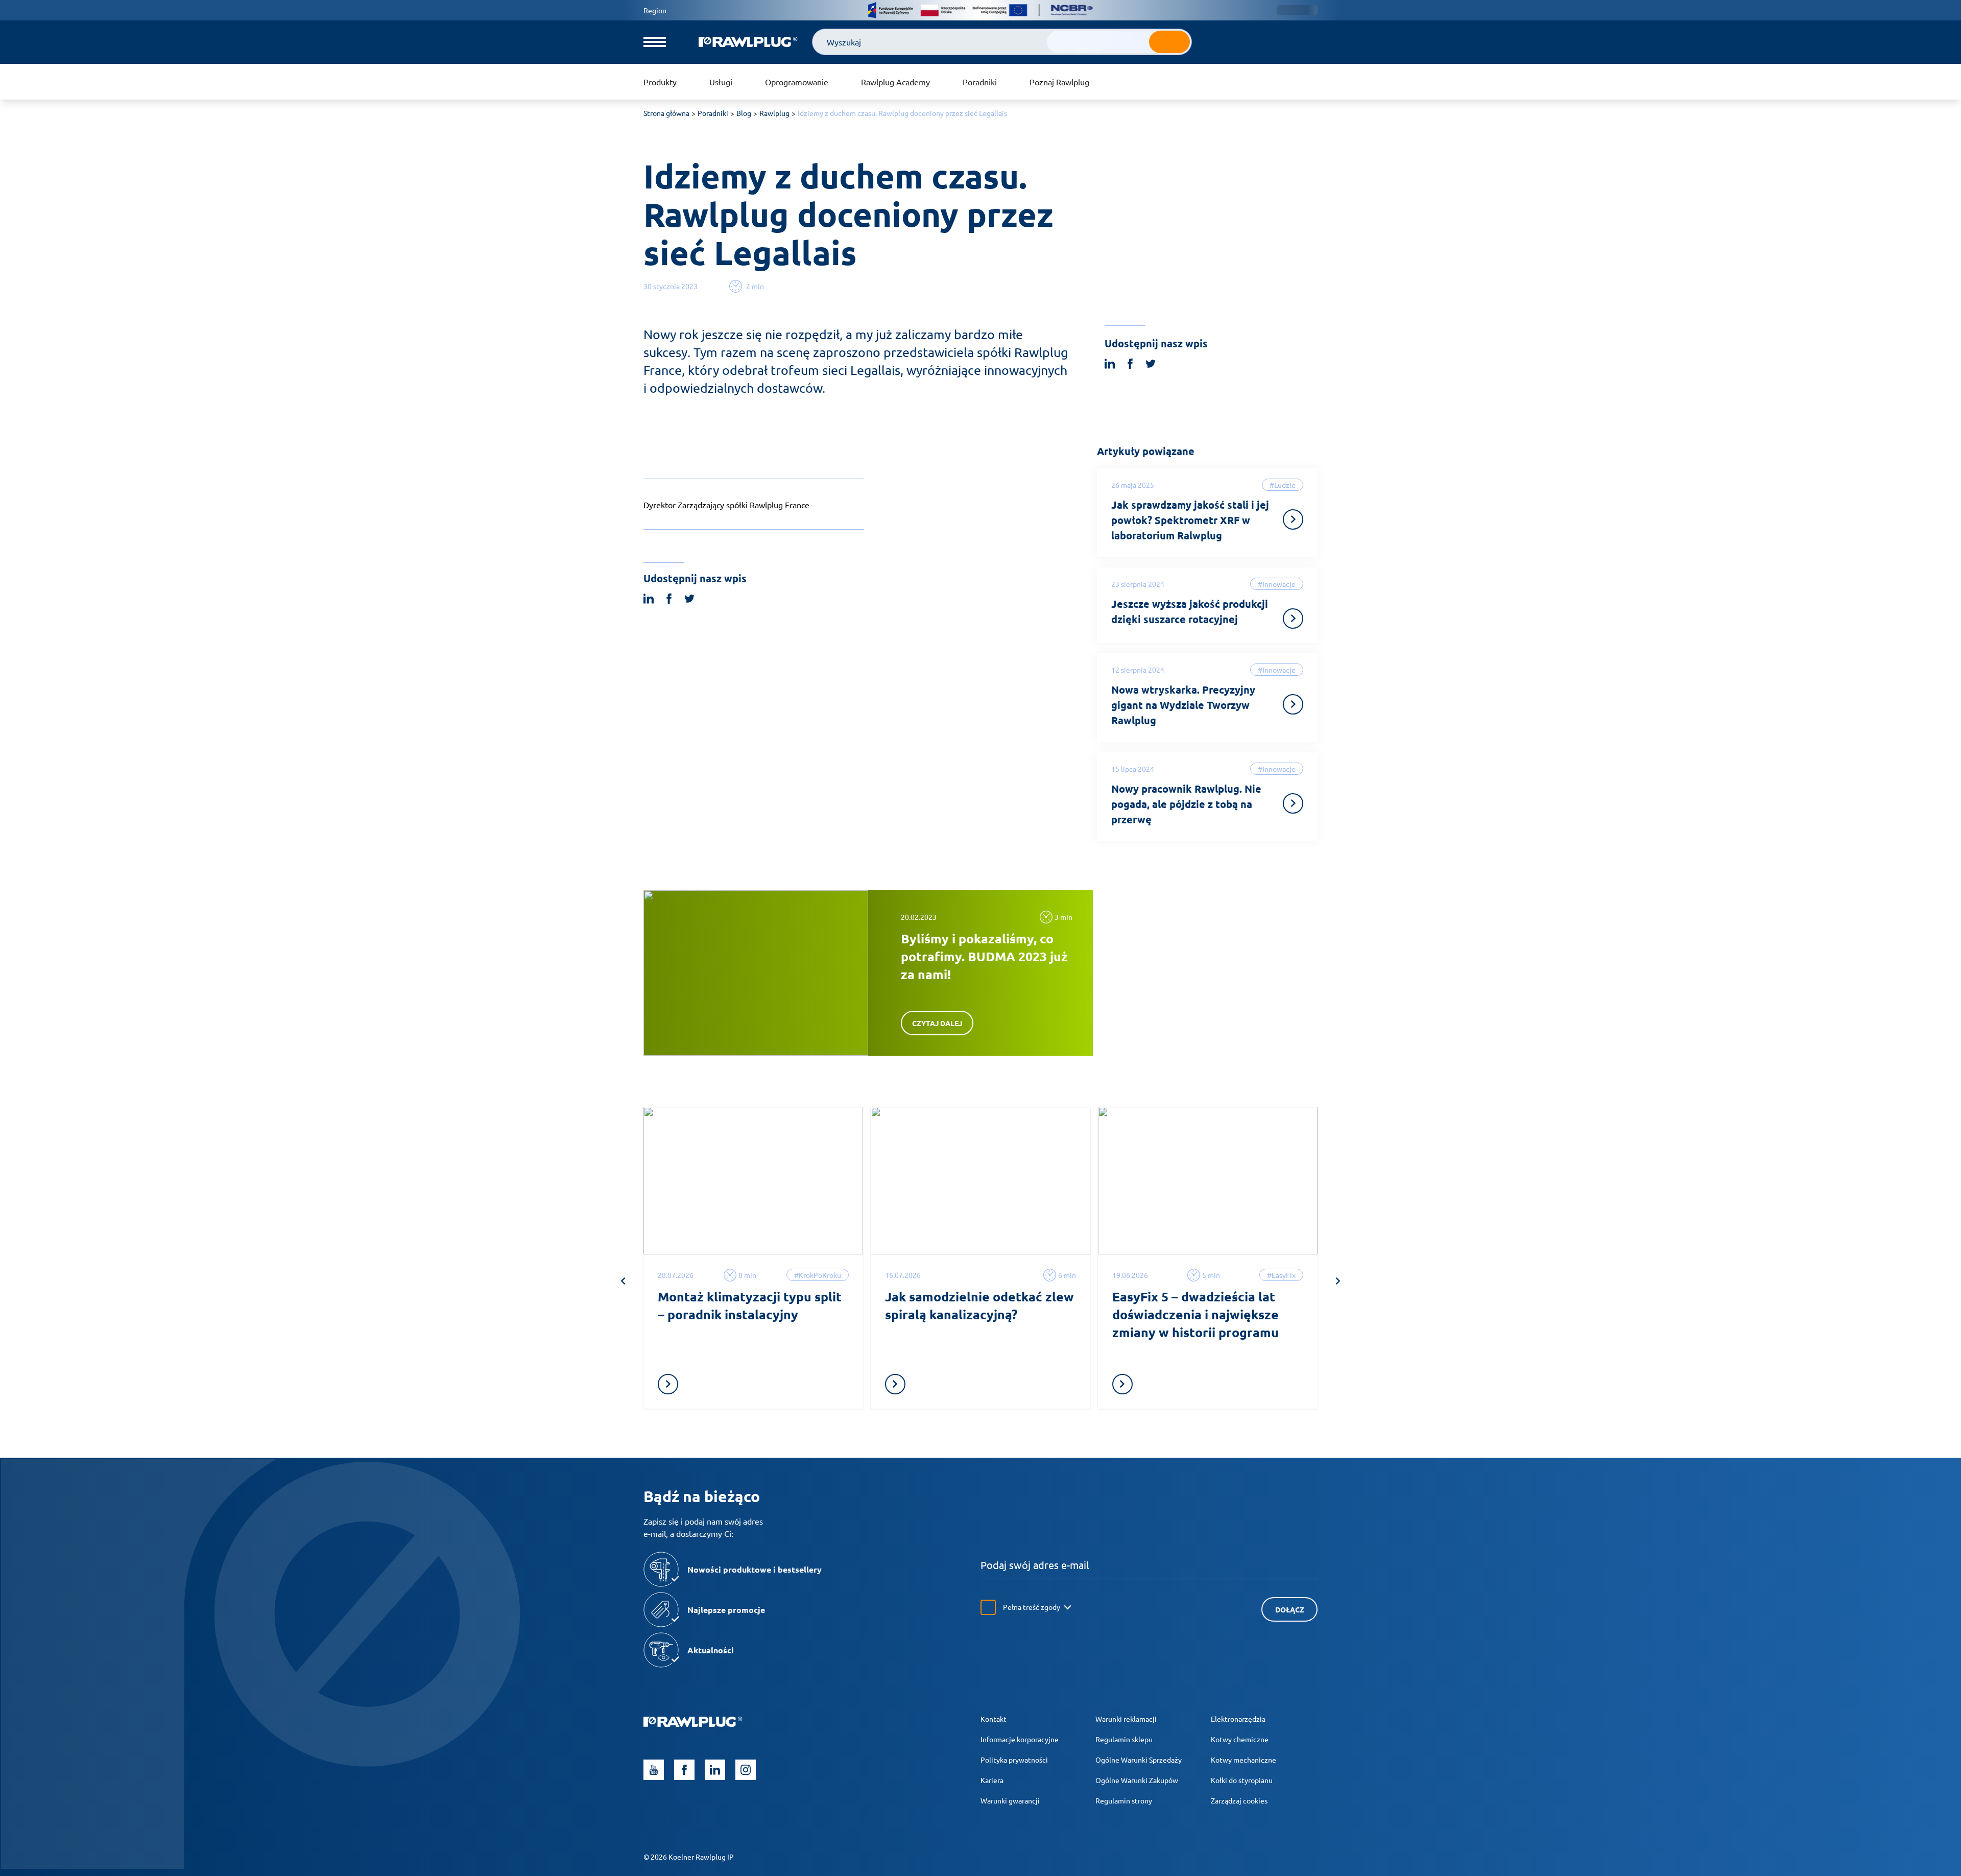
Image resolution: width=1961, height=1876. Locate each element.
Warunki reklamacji (1126, 1719)
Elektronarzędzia (1238, 1719)
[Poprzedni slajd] (623, 1281)
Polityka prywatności (1014, 1760)
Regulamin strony (1124, 1800)
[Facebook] (684, 1770)
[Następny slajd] (1338, 1281)
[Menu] (655, 42)
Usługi (721, 82)
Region (655, 10)
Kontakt (994, 1719)
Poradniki (980, 82)
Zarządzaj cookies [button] (1239, 1800)
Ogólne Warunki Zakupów (1137, 1780)
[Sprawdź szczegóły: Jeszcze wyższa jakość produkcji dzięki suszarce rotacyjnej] (1293, 619)
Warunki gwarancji (1010, 1800)
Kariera (992, 1780)
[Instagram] (746, 1770)
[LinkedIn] (715, 1770)
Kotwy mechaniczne (1243, 1760)
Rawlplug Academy (895, 82)
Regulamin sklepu (1124, 1739)
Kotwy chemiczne (1240, 1739)
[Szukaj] (1169, 42)
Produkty (660, 82)
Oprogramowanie (797, 82)
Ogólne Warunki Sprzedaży (1139, 1760)
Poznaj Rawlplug (1059, 82)
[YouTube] (654, 1770)
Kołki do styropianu (1242, 1780)
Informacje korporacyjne (1020, 1739)
